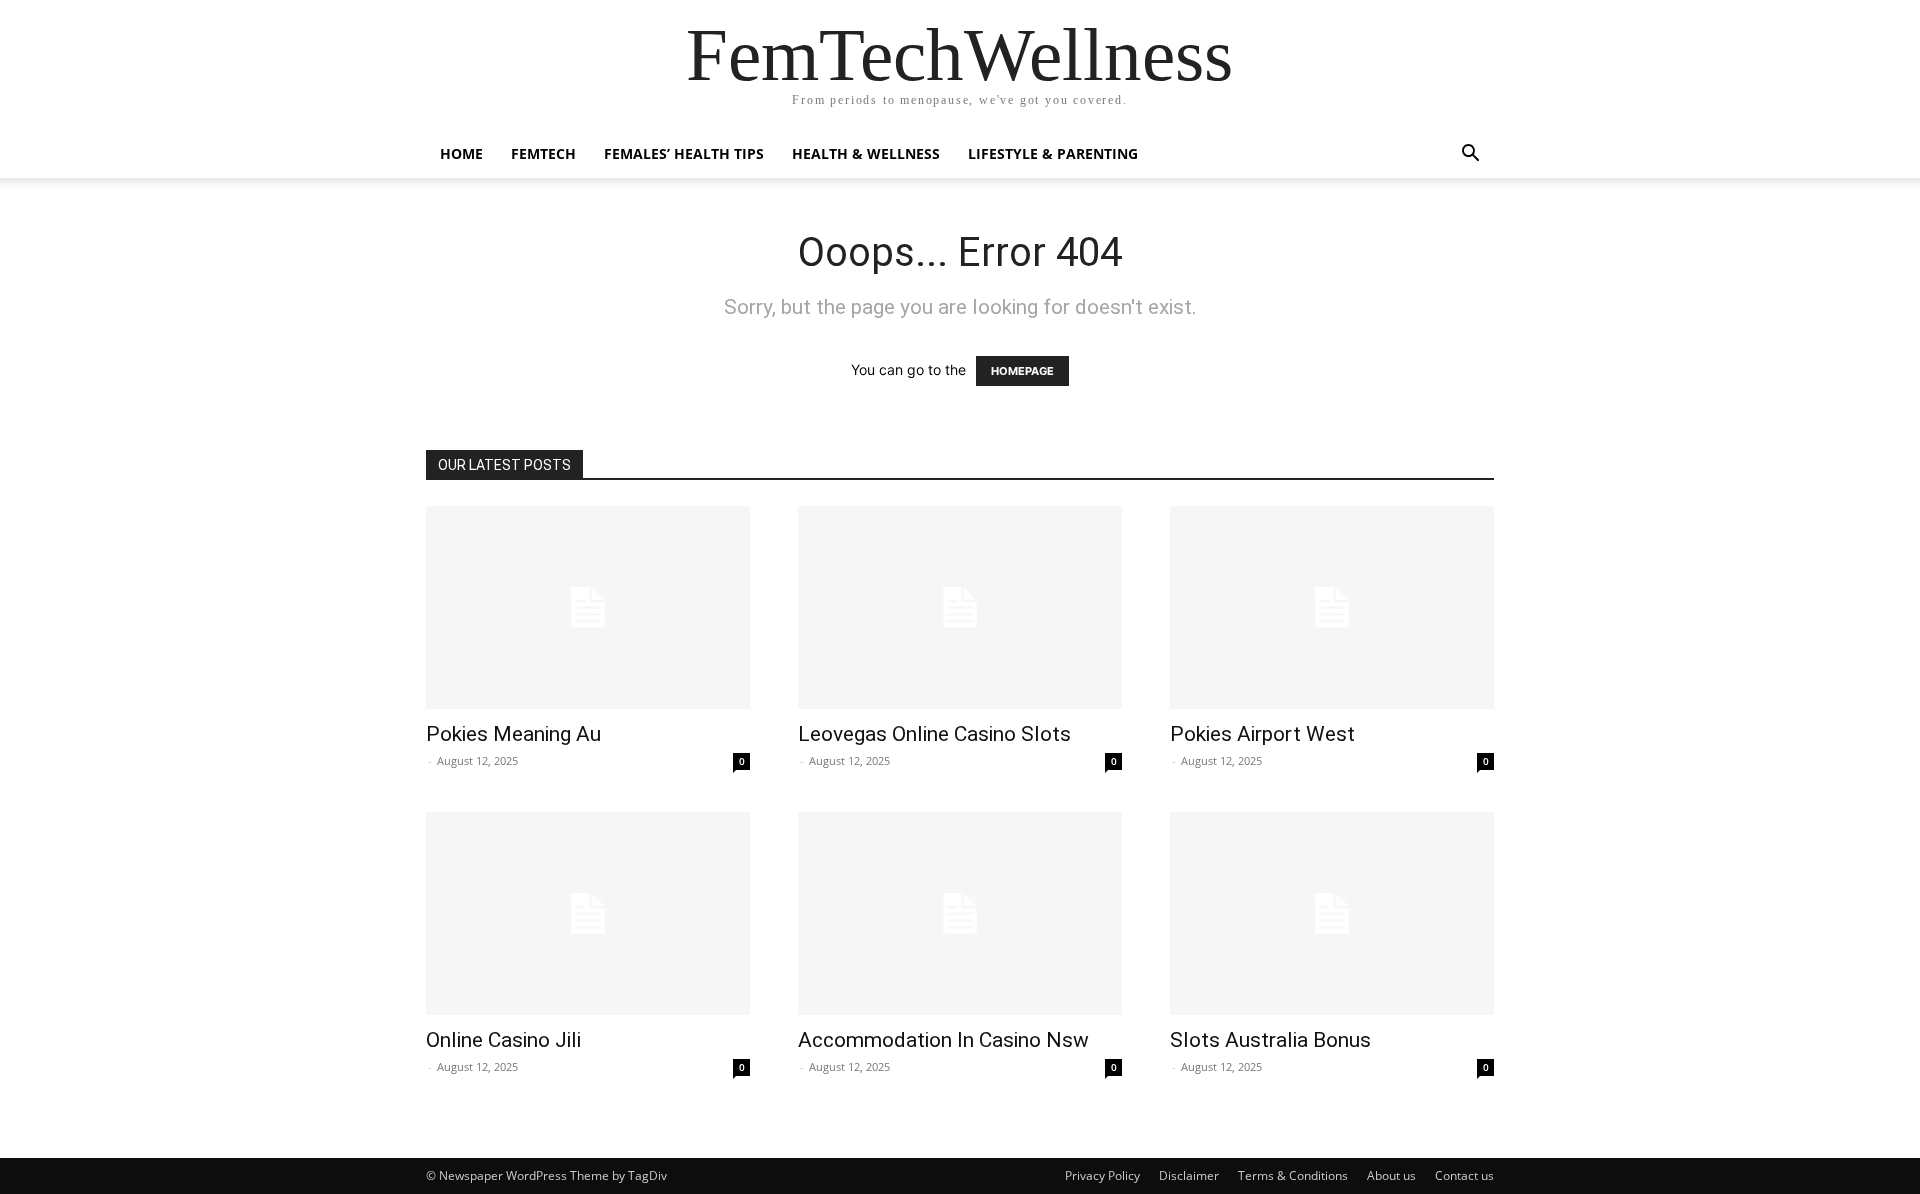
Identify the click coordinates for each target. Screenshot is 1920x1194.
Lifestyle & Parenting (1053, 153)
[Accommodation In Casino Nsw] (960, 913)
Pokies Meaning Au (513, 734)
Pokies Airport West (1262, 734)
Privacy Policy (1102, 1175)
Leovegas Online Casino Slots (934, 734)
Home (461, 153)
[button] (1470, 155)
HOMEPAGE (1022, 371)
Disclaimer (1189, 1175)
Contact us (1464, 1175)
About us (1391, 1175)
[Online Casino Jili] (588, 913)
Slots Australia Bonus (1270, 1040)
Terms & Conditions (1293, 1175)
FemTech (543, 153)
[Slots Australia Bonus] (1332, 913)
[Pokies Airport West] (1332, 607)
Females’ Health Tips (684, 153)
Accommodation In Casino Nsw (943, 1040)
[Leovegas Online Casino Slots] (960, 607)
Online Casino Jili (503, 1040)
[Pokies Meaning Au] (588, 607)
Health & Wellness (866, 153)
